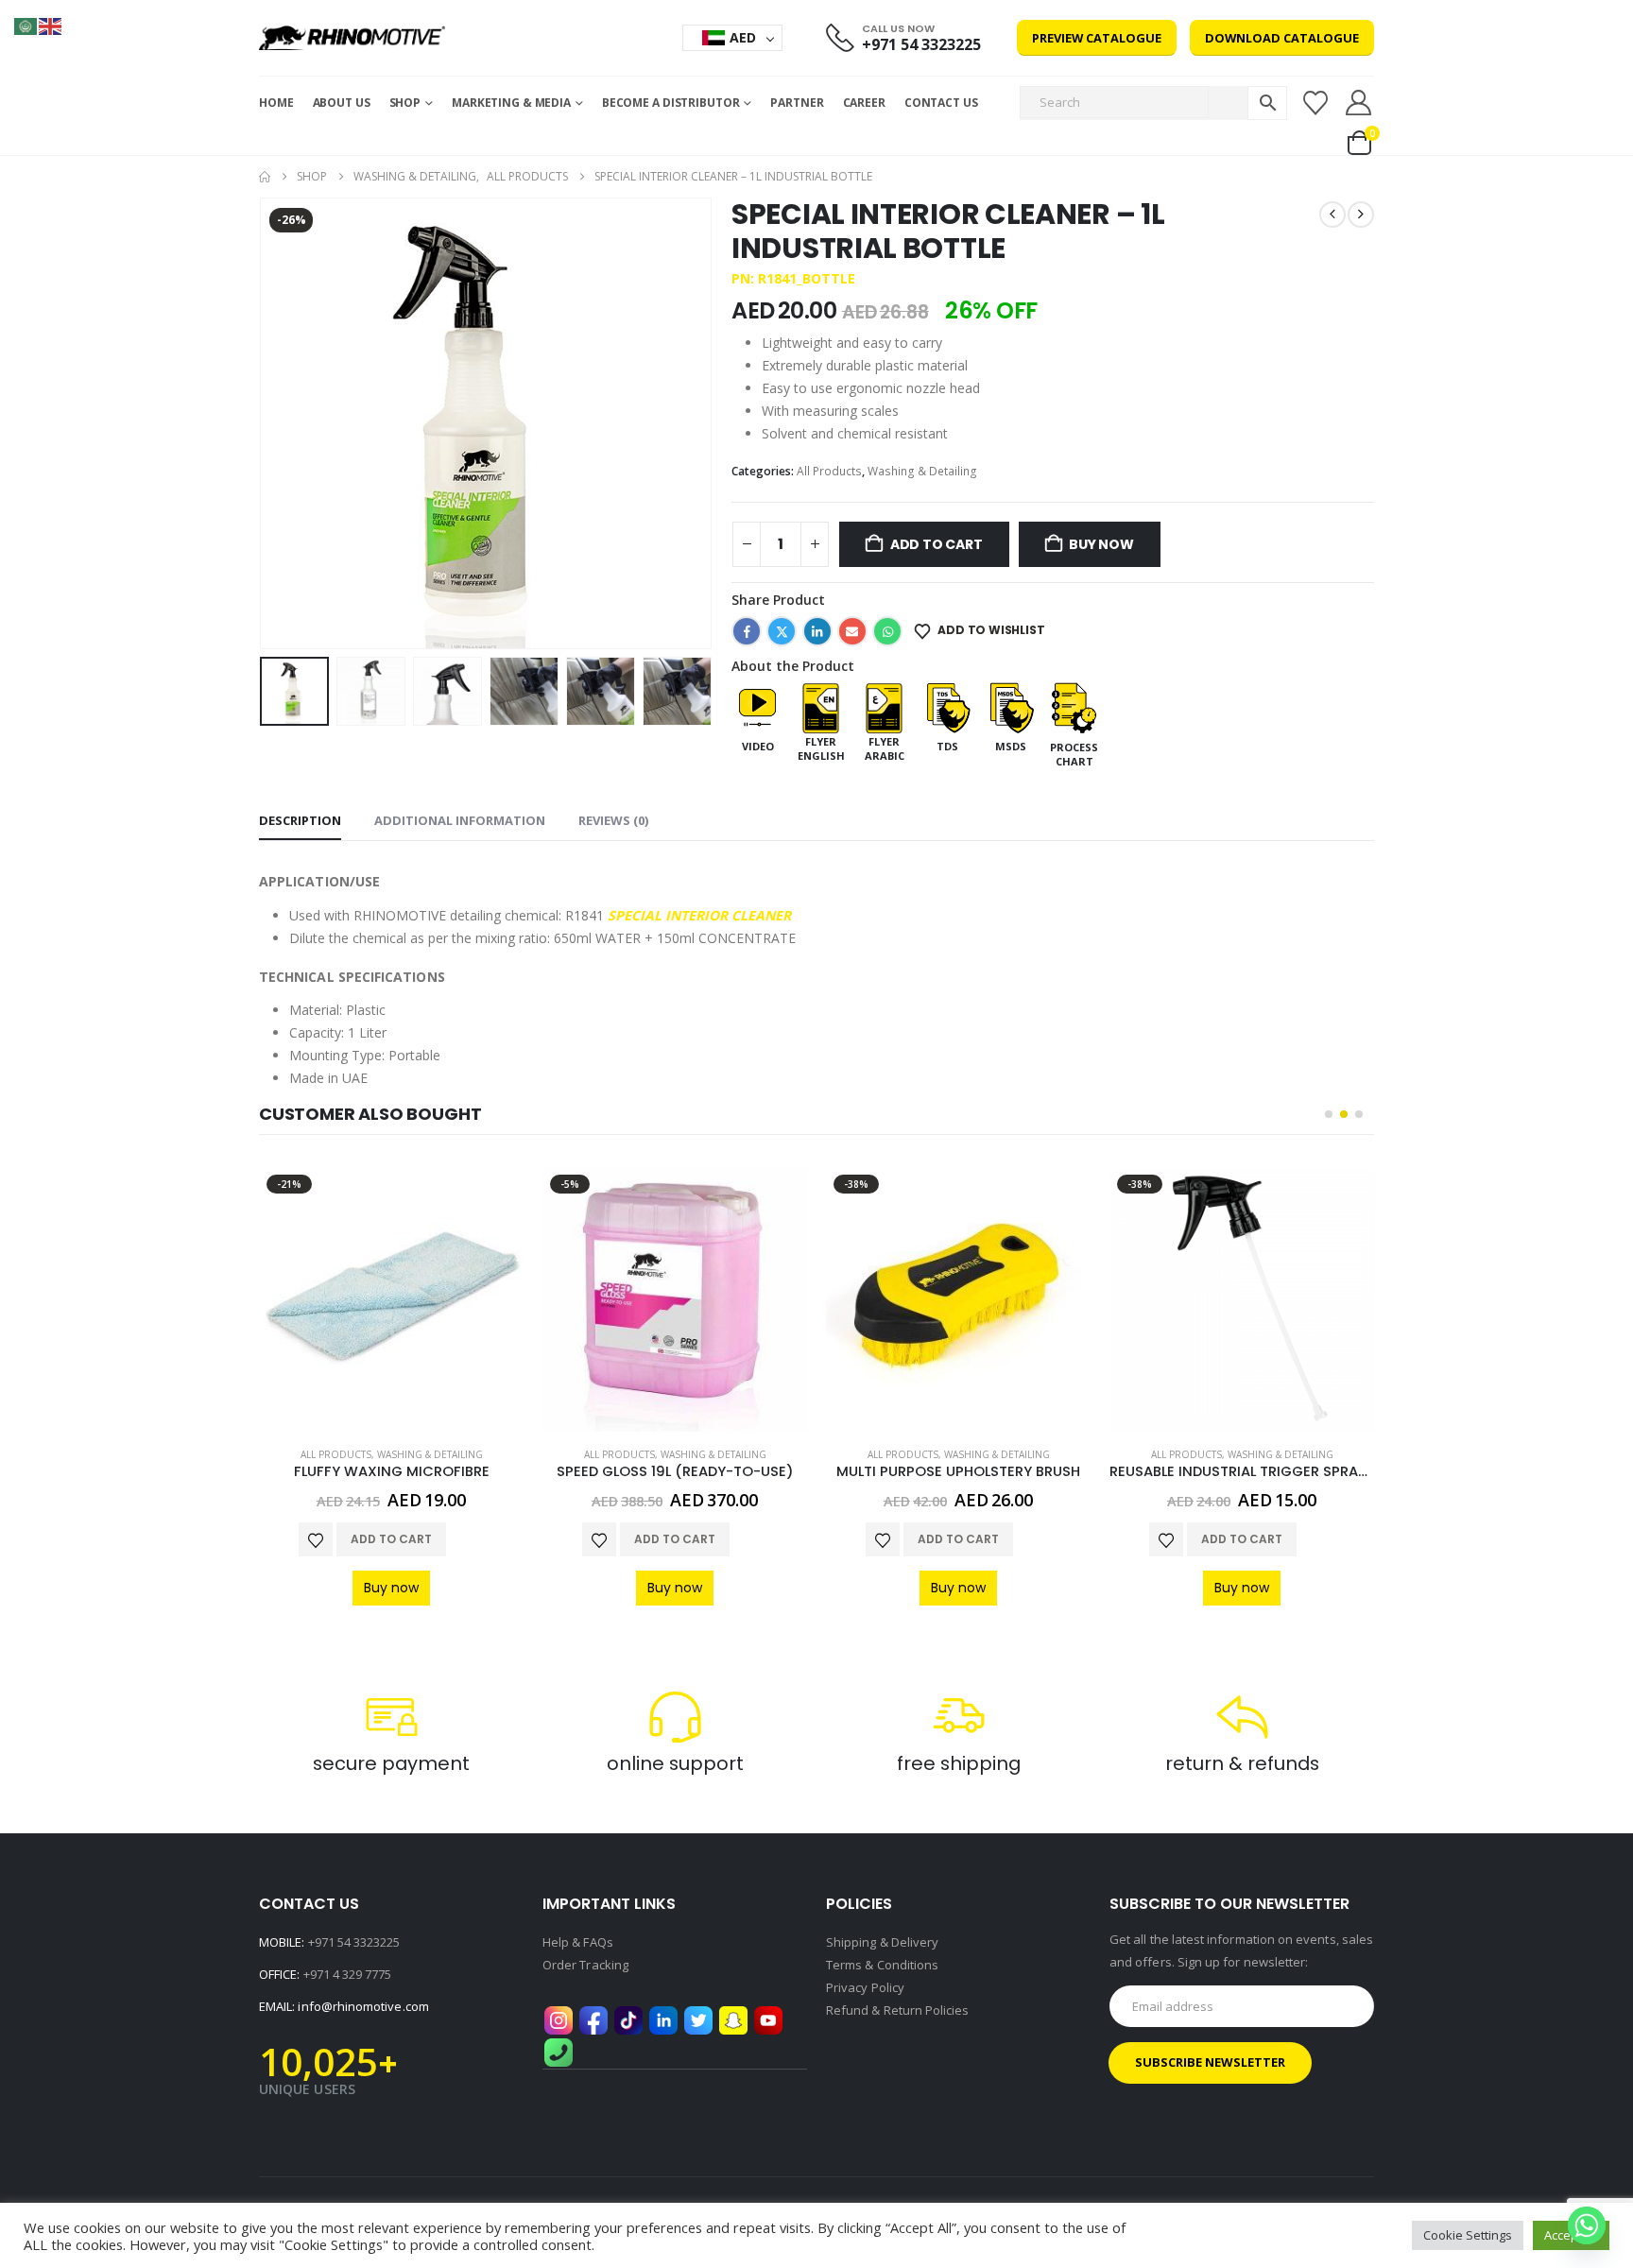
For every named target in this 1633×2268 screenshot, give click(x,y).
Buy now (1101, 544)
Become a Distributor (671, 103)
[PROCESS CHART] (1074, 706)
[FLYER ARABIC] (884, 706)
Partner (797, 103)
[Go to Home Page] (265, 177)
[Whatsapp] (1587, 2225)
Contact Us (941, 103)
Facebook (747, 631)
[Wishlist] (1315, 103)
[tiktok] (628, 2019)
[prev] (1332, 215)
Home (276, 103)
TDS (947, 746)
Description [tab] (300, 820)
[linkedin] (663, 2019)
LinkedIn (817, 631)
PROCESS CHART (1074, 754)
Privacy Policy (865, 1987)
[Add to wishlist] (316, 1539)
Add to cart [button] (391, 1539)
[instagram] (559, 2019)
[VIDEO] (757, 706)
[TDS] (947, 706)
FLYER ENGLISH (821, 748)
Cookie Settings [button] (1468, 2235)
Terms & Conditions (882, 1965)
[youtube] (768, 2019)
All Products (829, 471)
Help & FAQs (578, 1942)
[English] (51, 25)
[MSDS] (1011, 706)
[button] (264, 423)
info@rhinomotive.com (363, 2006)
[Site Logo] (352, 38)
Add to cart (937, 544)
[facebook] (593, 2019)
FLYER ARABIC (885, 748)
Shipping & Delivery (882, 1942)
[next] (1361, 215)
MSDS (1011, 746)
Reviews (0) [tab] (613, 820)
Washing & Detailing (922, 471)
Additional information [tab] (460, 820)
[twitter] (698, 2019)
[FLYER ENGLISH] (821, 706)
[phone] (559, 2051)
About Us (342, 103)
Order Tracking (585, 1965)
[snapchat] (733, 2019)
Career (864, 103)
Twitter (782, 631)
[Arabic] (26, 25)
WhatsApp (887, 631)
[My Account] (1359, 103)
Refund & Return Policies (898, 2010)
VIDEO (758, 746)
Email (852, 631)
